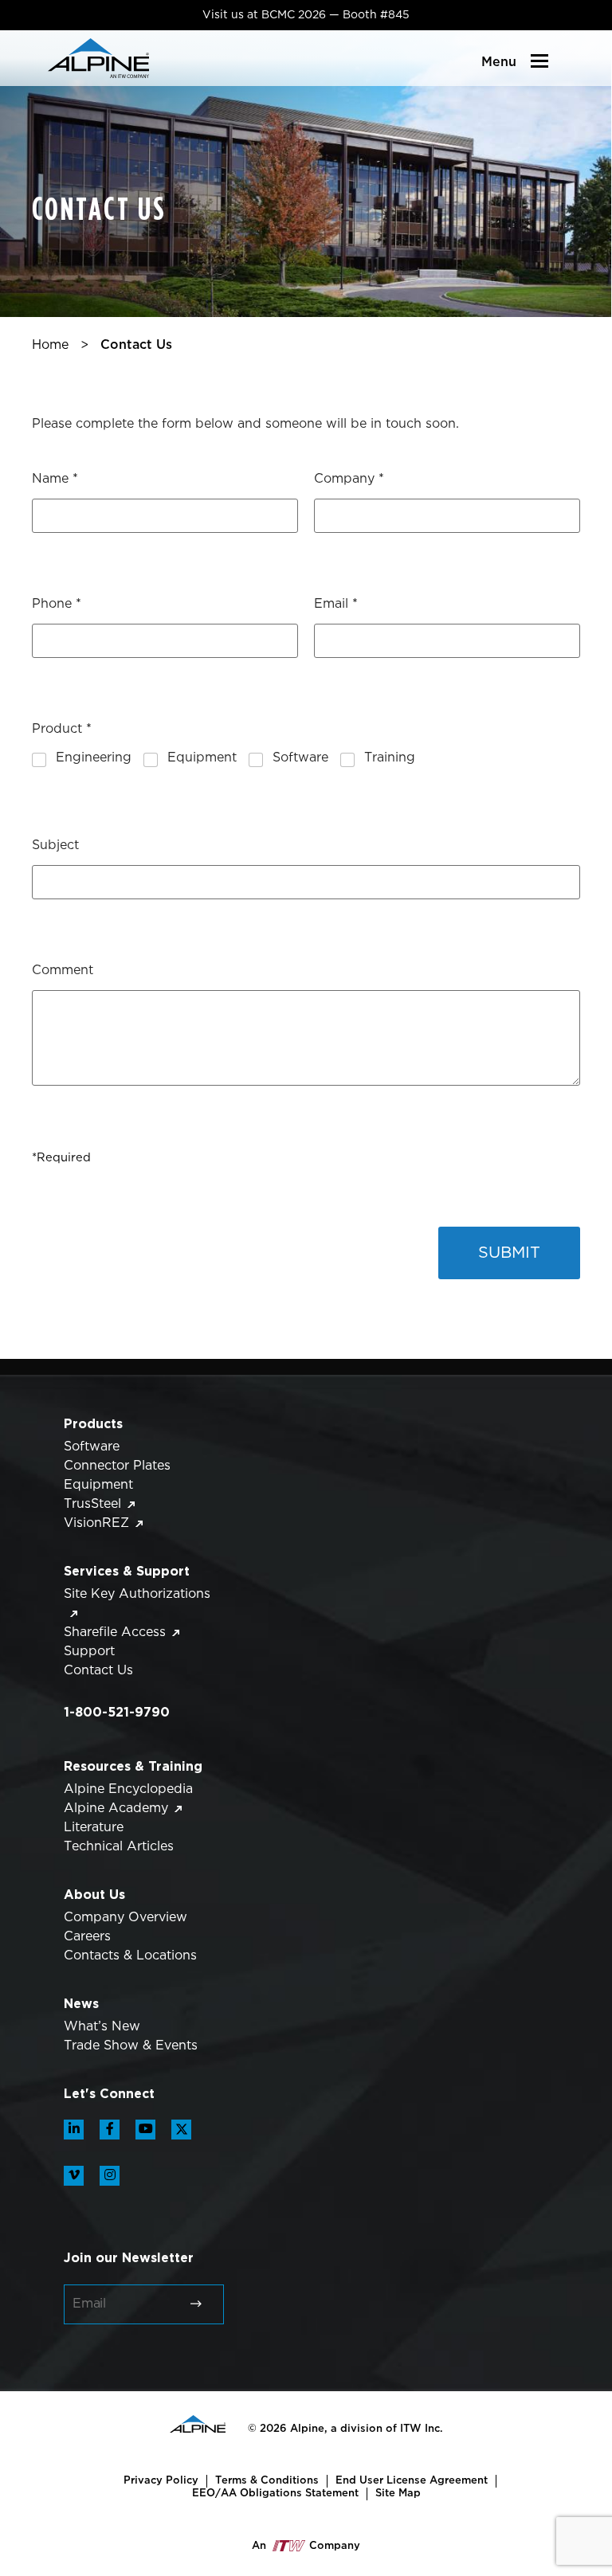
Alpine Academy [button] (116, 1809)
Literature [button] (94, 1828)
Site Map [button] (398, 2493)
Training (390, 758)
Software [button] (92, 1447)
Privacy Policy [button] (161, 2480)
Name (55, 479)
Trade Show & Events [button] (131, 2046)
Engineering (94, 758)
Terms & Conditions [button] (267, 2480)
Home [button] (50, 345)
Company (349, 479)
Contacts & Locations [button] (130, 1956)
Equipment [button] (98, 1485)
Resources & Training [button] (133, 1766)
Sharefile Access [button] (115, 1633)
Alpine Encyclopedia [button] (128, 1789)
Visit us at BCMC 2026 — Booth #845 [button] (306, 15)
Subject (55, 846)
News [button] (81, 2003)
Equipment (202, 758)
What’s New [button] (102, 2027)
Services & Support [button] (127, 1571)
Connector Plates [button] (117, 1466)
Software (300, 758)
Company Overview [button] (126, 1918)
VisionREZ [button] (96, 1523)
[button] (98, 58)
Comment (63, 971)
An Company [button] (306, 2546)
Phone (57, 604)
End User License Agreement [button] (412, 2480)
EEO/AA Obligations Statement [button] (275, 2493)
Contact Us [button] (98, 1671)
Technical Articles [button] (119, 1847)
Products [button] (93, 1423)
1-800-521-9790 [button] (117, 1712)
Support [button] (89, 1652)
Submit (509, 1253)
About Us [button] (94, 1894)
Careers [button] (87, 1937)
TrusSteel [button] (92, 1504)
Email (336, 604)
